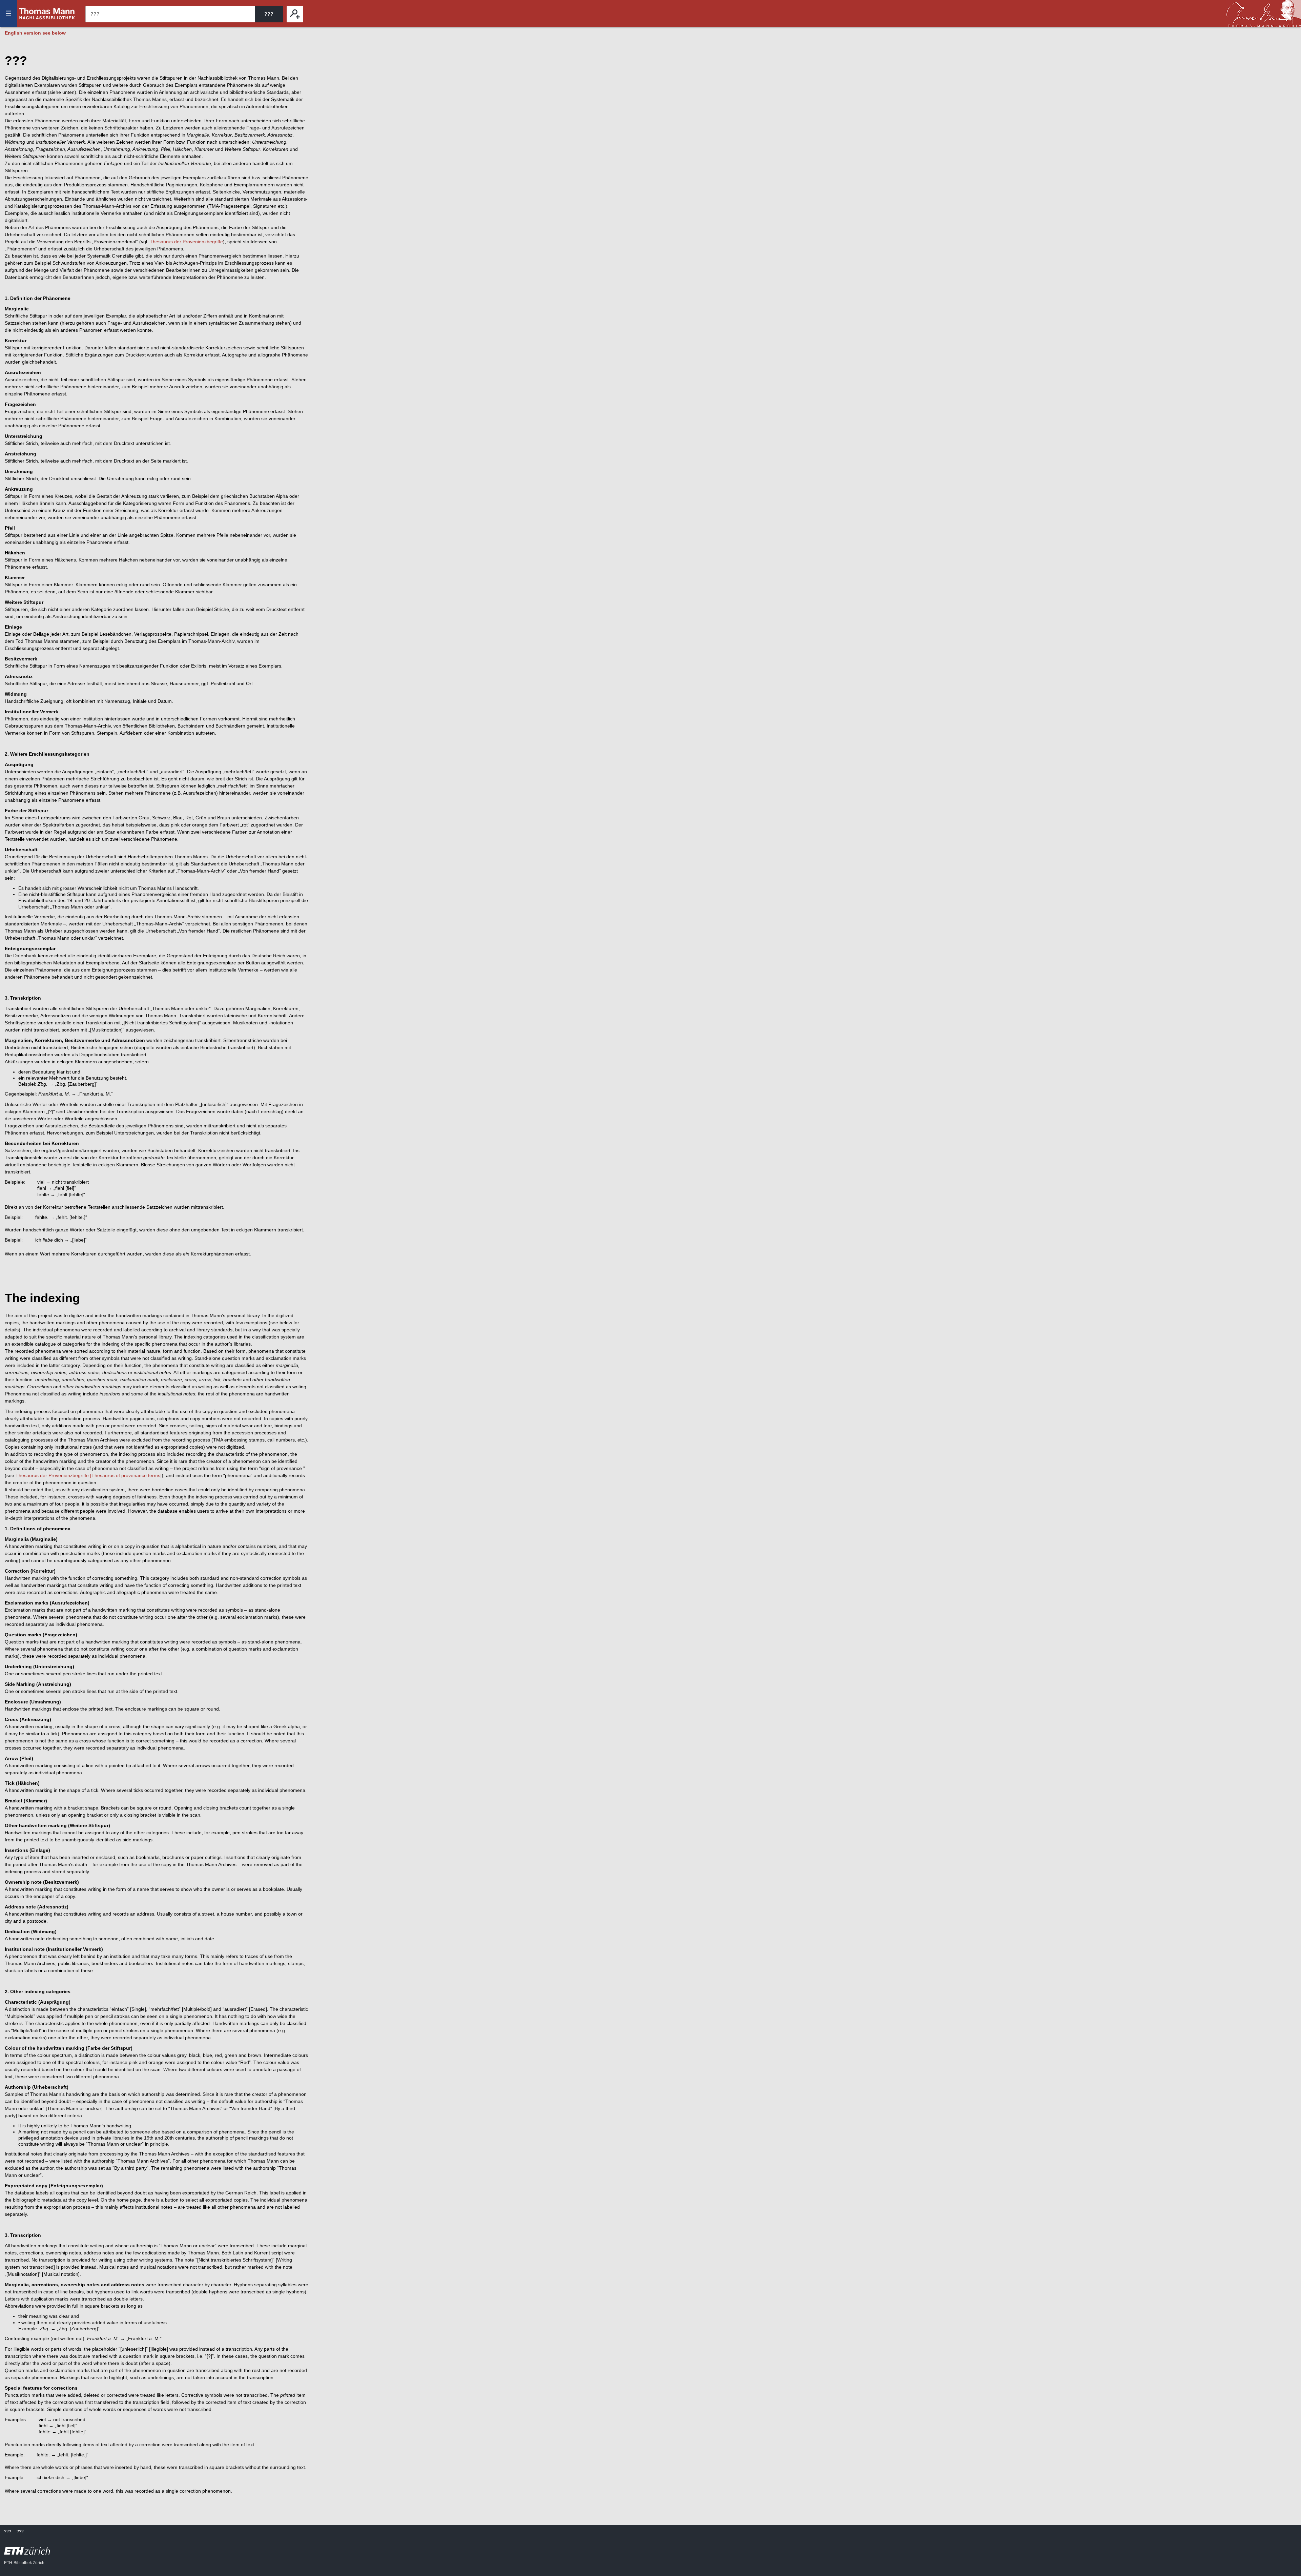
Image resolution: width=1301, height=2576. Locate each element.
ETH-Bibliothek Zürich (24, 2563)
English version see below (35, 33)
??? (47, 14)
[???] (295, 14)
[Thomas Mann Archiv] (1264, 14)
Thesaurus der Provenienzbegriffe (186, 242)
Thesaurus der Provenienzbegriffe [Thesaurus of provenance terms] (89, 1475)
